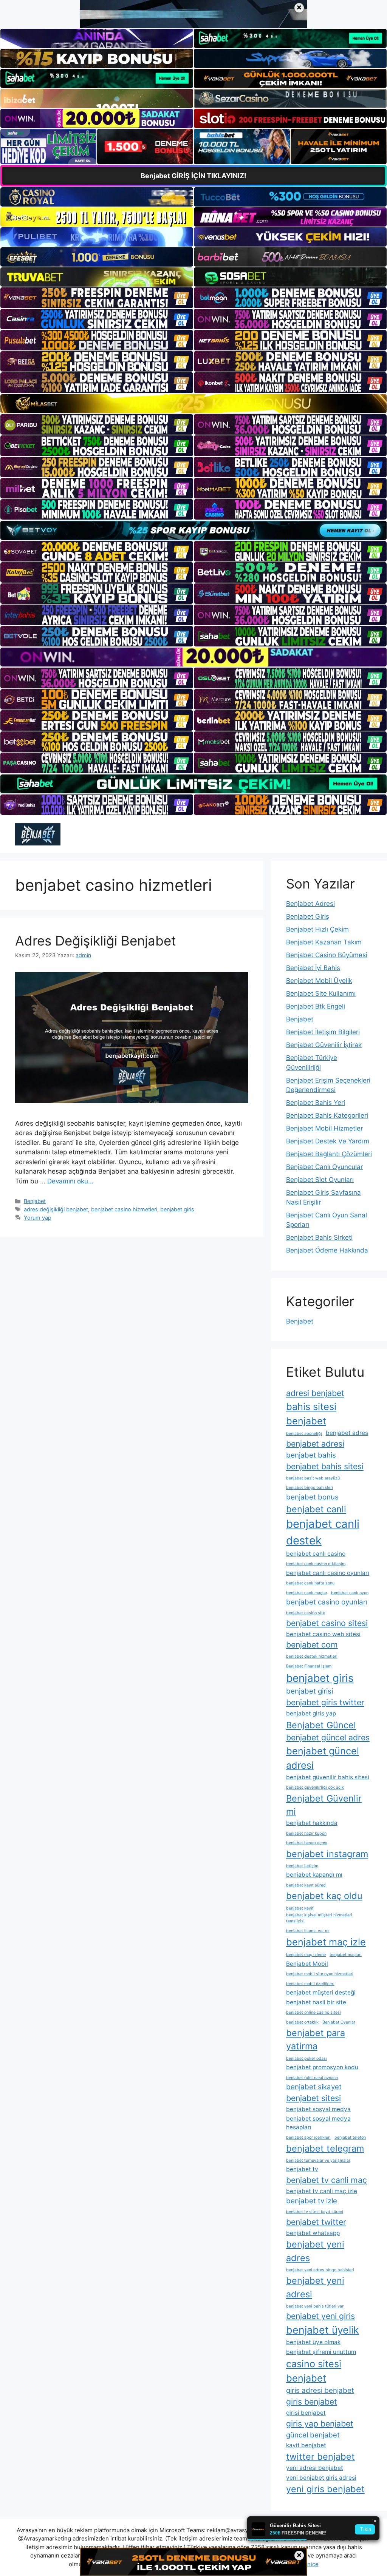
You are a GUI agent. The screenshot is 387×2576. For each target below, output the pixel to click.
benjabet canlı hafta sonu (310, 1583)
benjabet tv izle (312, 2201)
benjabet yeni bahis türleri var (315, 2306)
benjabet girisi (310, 1691)
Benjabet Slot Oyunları (320, 1180)
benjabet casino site (306, 1613)
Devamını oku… (70, 1181)
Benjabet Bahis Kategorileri (327, 1115)
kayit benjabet (306, 2445)
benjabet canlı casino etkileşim (316, 1564)
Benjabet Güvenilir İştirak (324, 1045)
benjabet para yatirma (316, 2039)
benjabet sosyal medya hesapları (318, 2123)
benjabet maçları (346, 1955)
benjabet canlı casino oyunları (328, 1573)
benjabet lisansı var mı (308, 1931)
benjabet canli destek (323, 1532)
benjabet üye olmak (313, 2342)
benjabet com (312, 1644)
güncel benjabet (313, 2435)
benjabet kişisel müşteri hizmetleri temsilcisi (319, 1918)
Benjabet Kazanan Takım (324, 942)
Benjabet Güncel (321, 1725)
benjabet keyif (300, 1908)
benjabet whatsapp (313, 2233)
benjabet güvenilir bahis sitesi (328, 1777)
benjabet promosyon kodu (322, 2067)
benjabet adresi (315, 1444)
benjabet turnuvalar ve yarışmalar (318, 2160)
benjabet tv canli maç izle (322, 2191)
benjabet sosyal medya (318, 2109)
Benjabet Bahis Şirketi (319, 1237)
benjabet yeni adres (315, 2251)
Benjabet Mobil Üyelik (319, 981)
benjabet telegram (325, 2148)
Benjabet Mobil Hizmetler (324, 1128)
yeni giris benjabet (325, 2489)
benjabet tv (302, 2169)
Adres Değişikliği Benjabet (96, 941)
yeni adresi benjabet (315, 2468)
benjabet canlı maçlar (307, 1593)
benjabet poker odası (307, 2058)
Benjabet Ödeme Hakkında (327, 1250)
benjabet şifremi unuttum (321, 2352)
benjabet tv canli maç (327, 2180)
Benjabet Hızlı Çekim (317, 929)
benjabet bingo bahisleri (310, 1488)
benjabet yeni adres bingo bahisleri (320, 2270)
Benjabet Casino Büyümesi (327, 955)
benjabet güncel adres (328, 1737)
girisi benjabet (306, 2413)
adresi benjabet (315, 1393)
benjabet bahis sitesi (325, 1466)
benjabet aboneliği (304, 1434)
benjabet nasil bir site (316, 2002)
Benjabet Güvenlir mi (324, 1805)
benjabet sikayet (314, 2087)
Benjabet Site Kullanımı (321, 993)
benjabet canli (316, 1509)
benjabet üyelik (323, 2330)
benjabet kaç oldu (324, 1896)
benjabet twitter (316, 2222)
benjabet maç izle (326, 1942)
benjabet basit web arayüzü (313, 1478)
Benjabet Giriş (308, 916)
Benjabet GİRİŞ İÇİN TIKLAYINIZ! (193, 176)
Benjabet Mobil (307, 1964)
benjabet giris (177, 1209)
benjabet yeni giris (320, 2316)
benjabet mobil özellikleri (310, 1984)
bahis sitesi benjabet (311, 1414)
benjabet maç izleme (306, 1955)
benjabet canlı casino (316, 1554)
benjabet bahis (311, 1455)
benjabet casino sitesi (327, 1623)
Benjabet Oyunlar (339, 2022)
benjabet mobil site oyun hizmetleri (320, 1974)
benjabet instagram (327, 1854)
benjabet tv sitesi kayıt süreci (315, 2212)
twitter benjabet (320, 2456)
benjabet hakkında (312, 1823)
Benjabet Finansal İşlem (309, 1666)
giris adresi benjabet (320, 2390)
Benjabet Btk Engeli (316, 1006)
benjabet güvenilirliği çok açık (315, 1787)
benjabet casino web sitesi (323, 1634)
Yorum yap (38, 1218)
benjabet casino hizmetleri (124, 1209)
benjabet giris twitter (325, 1702)
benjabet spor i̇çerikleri (308, 2137)
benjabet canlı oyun (350, 1593)
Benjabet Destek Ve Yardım (328, 1141)
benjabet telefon (350, 2137)
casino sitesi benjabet (314, 2371)
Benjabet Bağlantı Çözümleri (329, 1154)
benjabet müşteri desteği (321, 1992)
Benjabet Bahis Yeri (316, 1103)
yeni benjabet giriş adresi (321, 2478)
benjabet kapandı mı (314, 1875)
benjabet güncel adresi (323, 1758)
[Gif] (193, 404)
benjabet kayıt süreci (306, 1885)
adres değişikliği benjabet (56, 1209)
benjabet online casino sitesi (313, 2012)
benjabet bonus (312, 1497)
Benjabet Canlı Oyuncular (324, 1167)
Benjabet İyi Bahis (313, 968)
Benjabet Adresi (310, 904)
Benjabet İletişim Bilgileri (323, 1032)
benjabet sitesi (313, 2098)
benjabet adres (347, 1433)
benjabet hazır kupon (306, 1833)
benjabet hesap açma (307, 1843)
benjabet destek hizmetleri (312, 1656)
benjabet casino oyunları (327, 1602)
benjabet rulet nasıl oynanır (312, 2078)
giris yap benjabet (320, 2423)
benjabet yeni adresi (315, 2287)
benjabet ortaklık (302, 2022)
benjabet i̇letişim (302, 1866)
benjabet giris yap (311, 1713)
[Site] (97, 298)
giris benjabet (312, 2402)
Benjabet (35, 1201)
